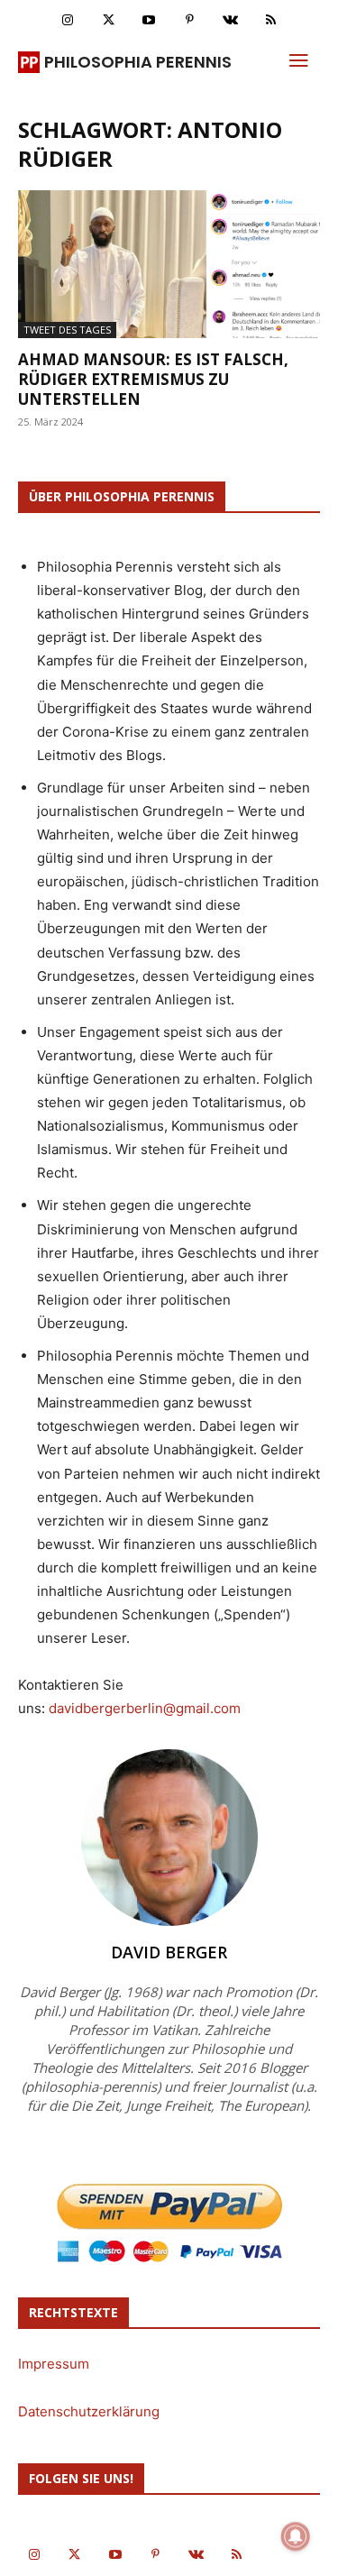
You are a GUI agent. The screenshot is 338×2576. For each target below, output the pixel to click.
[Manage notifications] (296, 2536)
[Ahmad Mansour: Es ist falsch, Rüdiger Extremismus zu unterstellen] (169, 264)
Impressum (54, 2364)
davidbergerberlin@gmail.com (145, 1708)
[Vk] (230, 20)
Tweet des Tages (67, 330)
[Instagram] (68, 20)
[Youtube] (149, 20)
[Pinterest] (190, 20)
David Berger (169, 1952)
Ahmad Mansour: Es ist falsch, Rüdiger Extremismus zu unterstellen (153, 379)
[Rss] (271, 20)
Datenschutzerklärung (89, 2411)
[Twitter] (109, 20)
